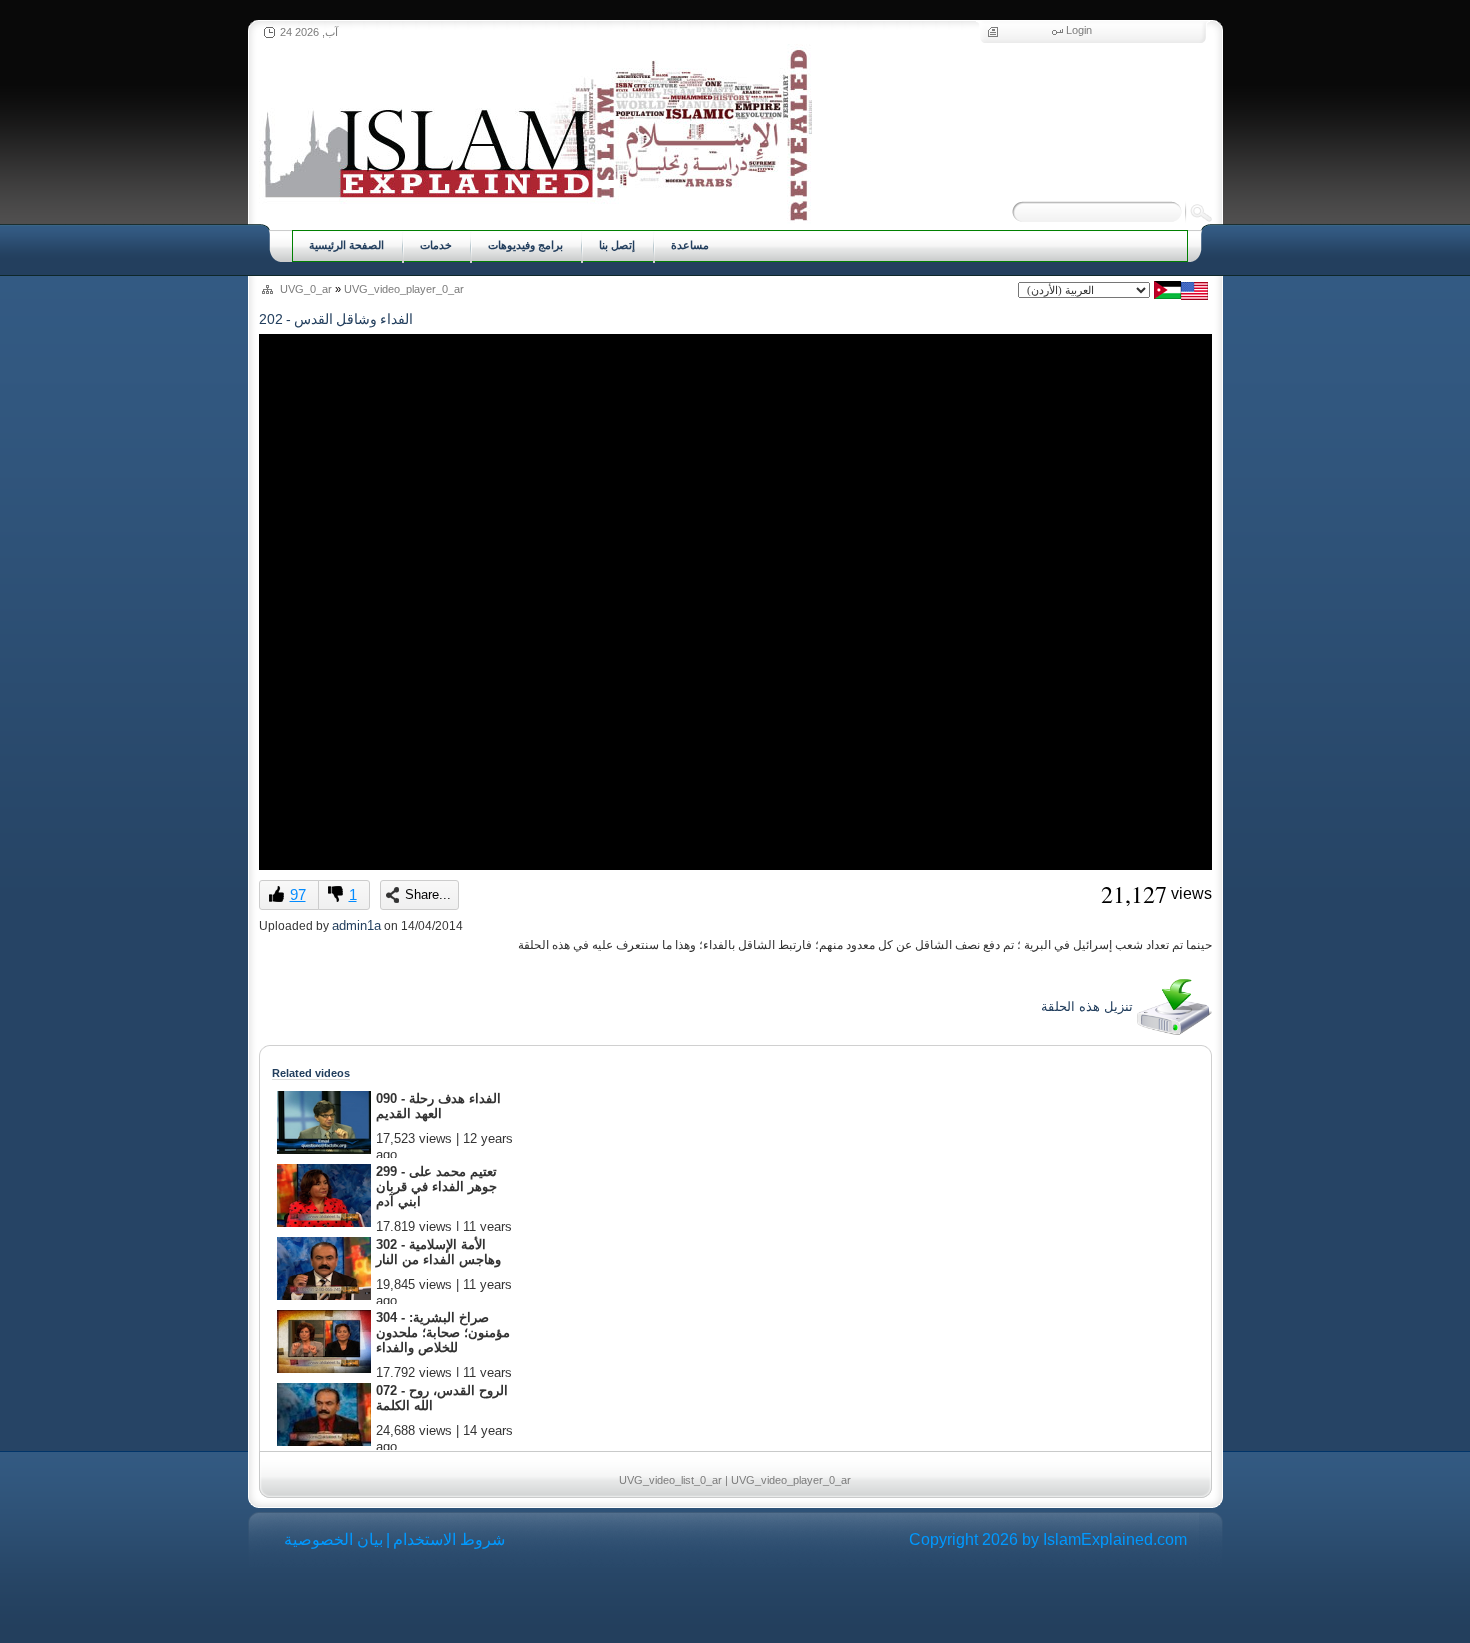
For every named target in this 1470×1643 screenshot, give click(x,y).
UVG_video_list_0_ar (670, 1480)
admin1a (356, 925)
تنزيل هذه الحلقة (1089, 1006)
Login (1079, 30)
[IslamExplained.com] (535, 132)
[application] (735, 602)
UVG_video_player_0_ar (404, 289)
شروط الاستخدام (449, 1539)
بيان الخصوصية (333, 1539)
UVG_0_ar (306, 289)
